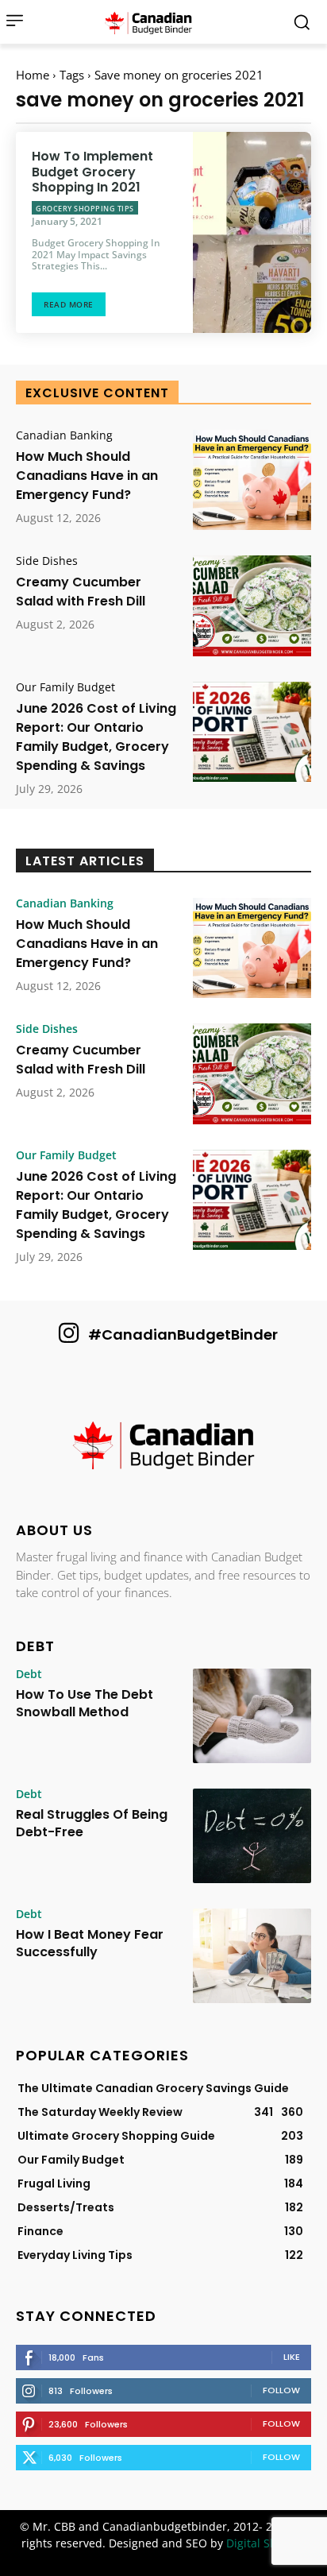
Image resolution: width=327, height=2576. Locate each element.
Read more (69, 304)
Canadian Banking (64, 435)
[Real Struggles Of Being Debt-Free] (252, 1836)
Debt (29, 1674)
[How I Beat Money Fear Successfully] (252, 1956)
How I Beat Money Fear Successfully (90, 1943)
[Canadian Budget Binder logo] (163, 1447)
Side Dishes (47, 561)
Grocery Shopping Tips (85, 209)
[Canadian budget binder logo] (152, 22)
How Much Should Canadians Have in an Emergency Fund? (87, 476)
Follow (281, 2390)
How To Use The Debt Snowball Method (85, 1703)
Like (292, 2357)
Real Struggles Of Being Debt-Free (92, 1823)
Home (33, 75)
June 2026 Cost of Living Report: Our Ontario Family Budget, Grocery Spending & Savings (96, 737)
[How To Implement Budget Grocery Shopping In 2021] (252, 232)
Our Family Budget (65, 687)
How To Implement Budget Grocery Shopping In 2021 (92, 171)
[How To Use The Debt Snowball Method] (252, 1716)
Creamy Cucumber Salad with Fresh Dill (81, 592)
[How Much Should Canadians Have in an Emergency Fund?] (252, 480)
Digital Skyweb (265, 2543)
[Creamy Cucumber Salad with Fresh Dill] (252, 605)
